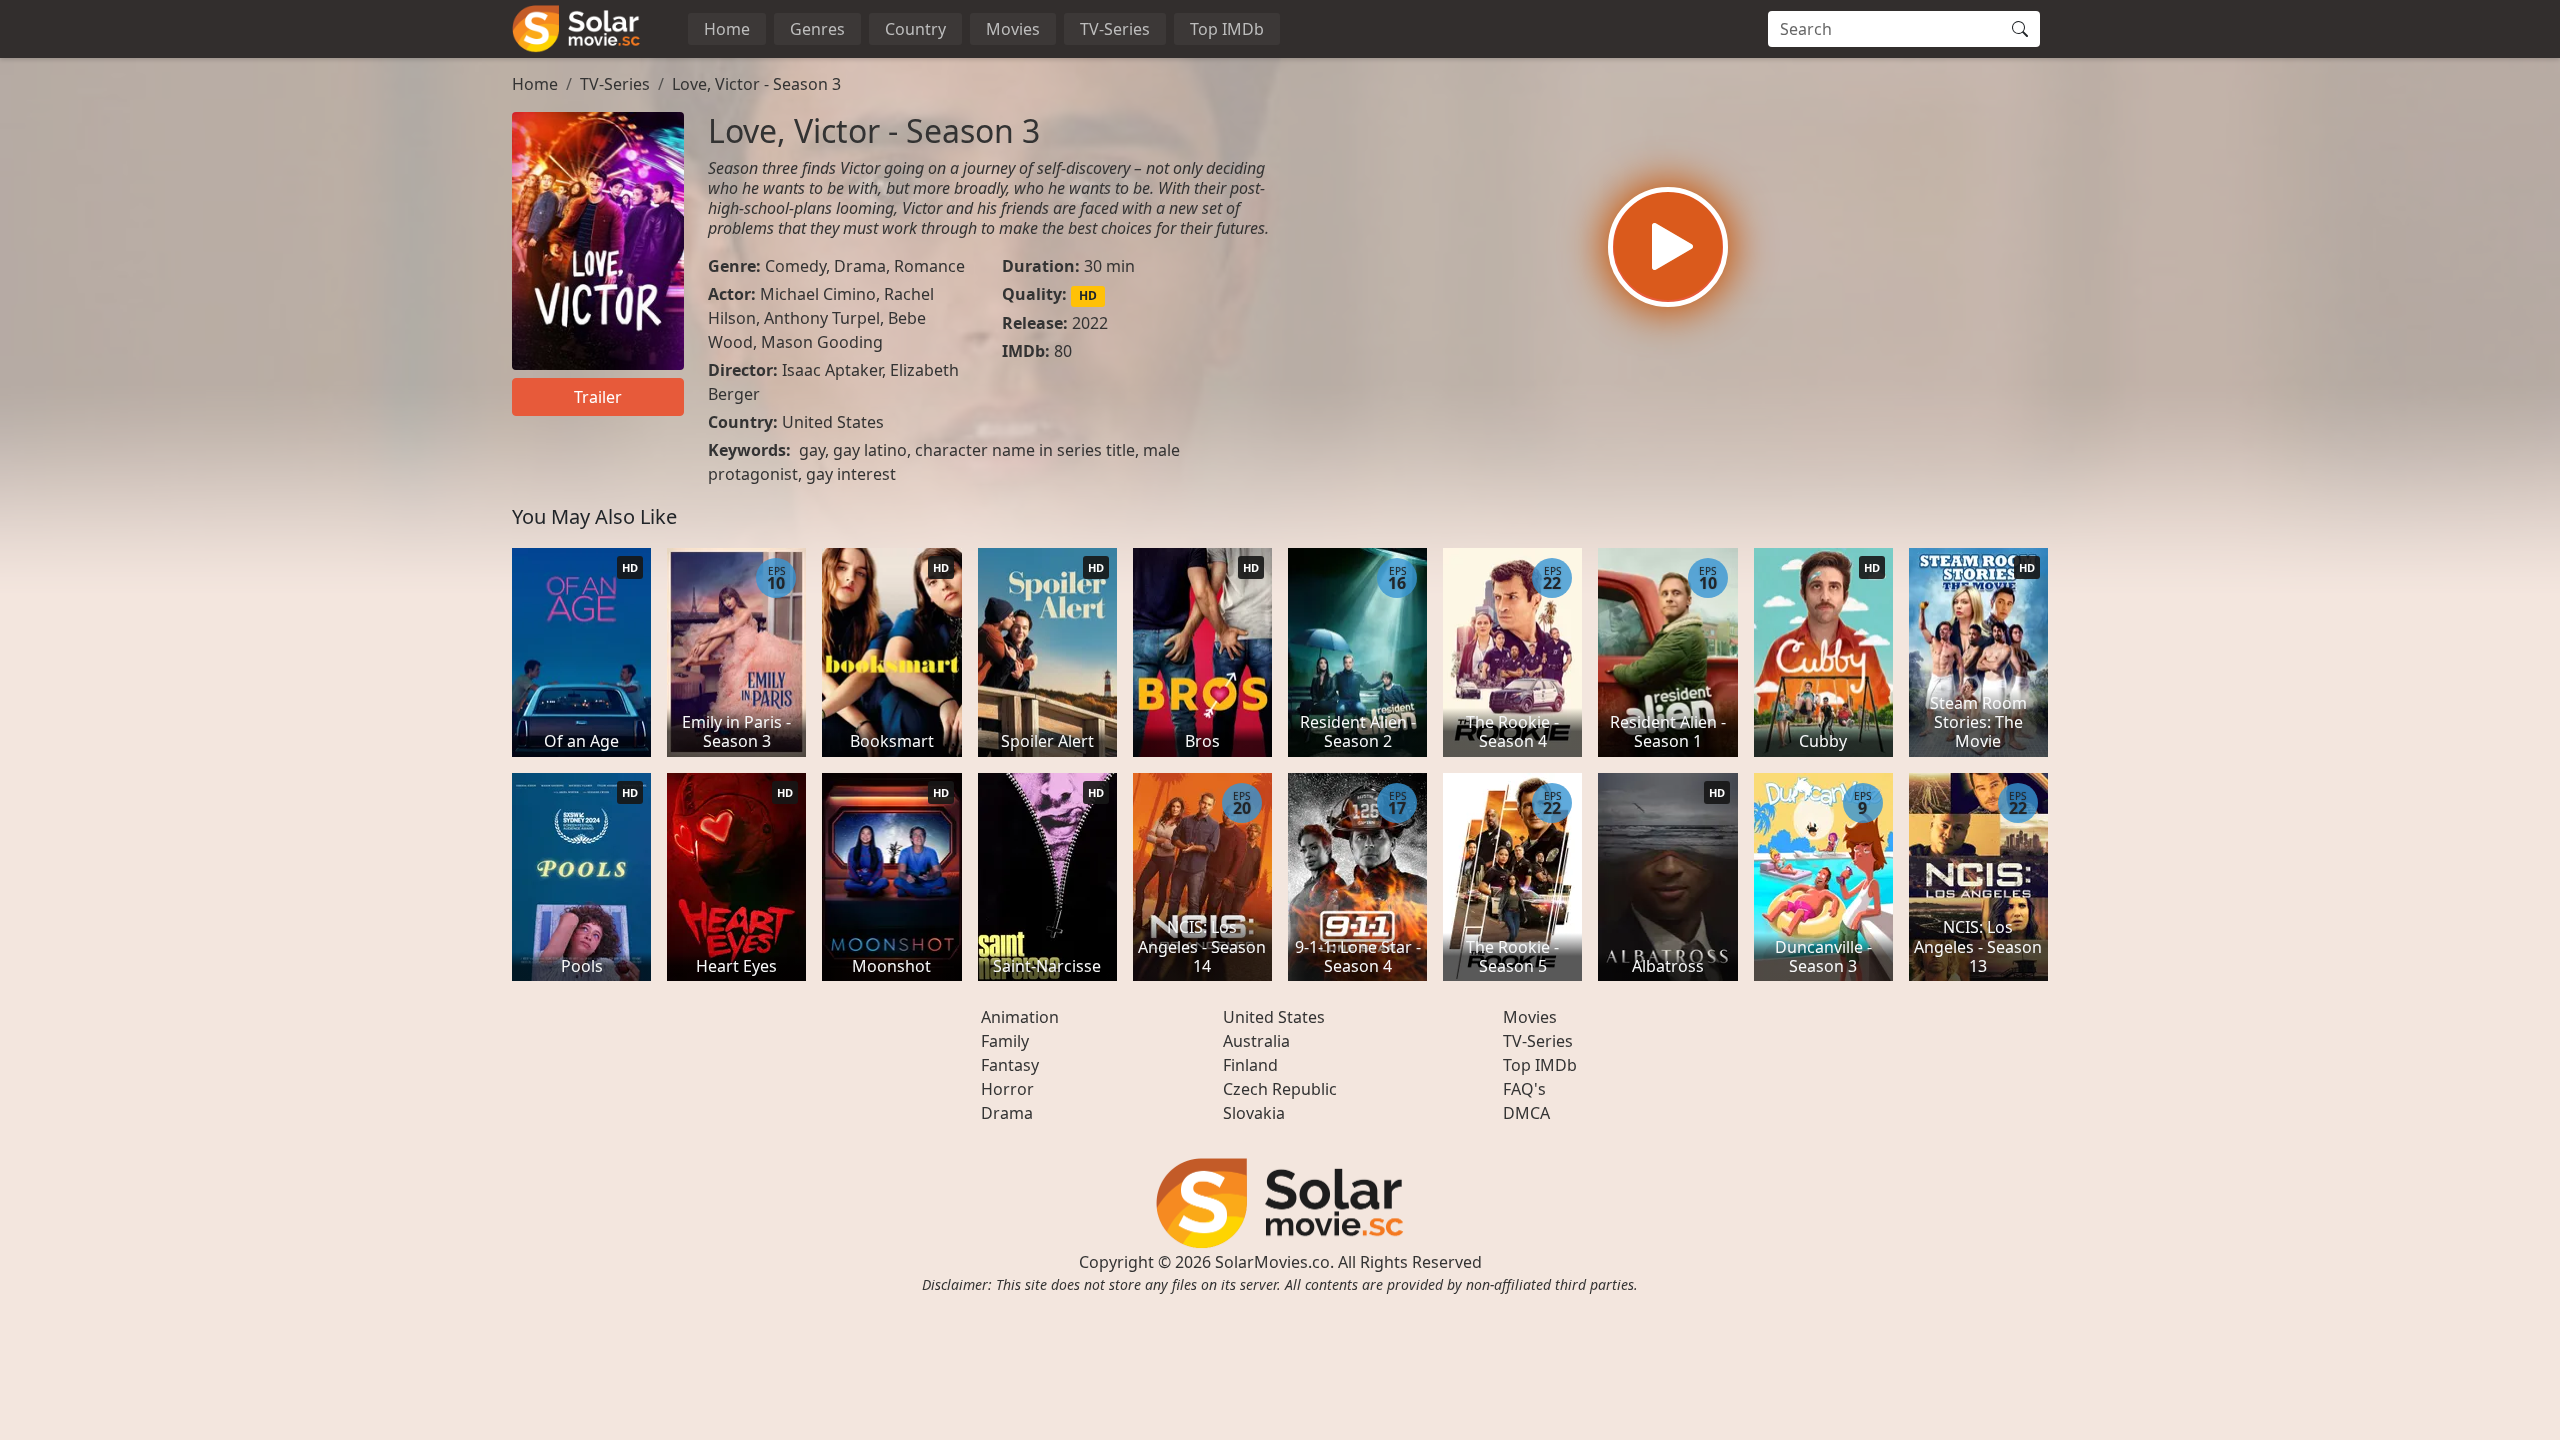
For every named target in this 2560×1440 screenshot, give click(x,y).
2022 (1090, 323)
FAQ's (1524, 1089)
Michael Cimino (818, 294)
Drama (860, 266)
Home (727, 29)
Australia (1256, 1041)
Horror (1007, 1089)
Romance (929, 266)
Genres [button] (817, 29)
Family (1005, 1041)
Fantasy (1010, 1065)
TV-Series (1115, 29)
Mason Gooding (822, 342)
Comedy (795, 266)
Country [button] (915, 29)
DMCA (1526, 1113)
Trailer (598, 397)
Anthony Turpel (822, 318)
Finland (1250, 1065)
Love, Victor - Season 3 (756, 84)
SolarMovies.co (1272, 1262)
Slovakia (1254, 1113)
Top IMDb (1227, 29)
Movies (1013, 29)
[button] (1668, 247)
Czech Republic (1280, 1089)
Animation (1020, 1017)
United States (833, 422)
